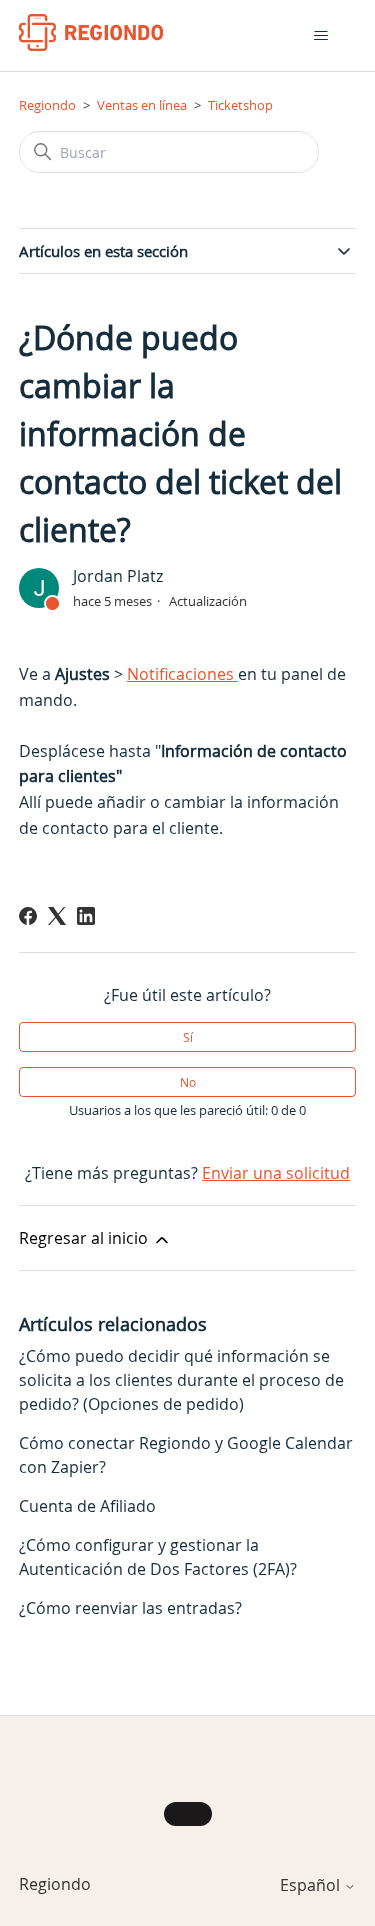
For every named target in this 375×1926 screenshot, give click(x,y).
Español (312, 1885)
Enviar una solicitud (276, 1173)
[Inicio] (91, 32)
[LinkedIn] (86, 916)
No (188, 1082)
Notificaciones (182, 674)
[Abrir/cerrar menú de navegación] (320, 36)
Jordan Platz (118, 576)
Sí (188, 1037)
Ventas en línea (142, 105)
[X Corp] (57, 916)
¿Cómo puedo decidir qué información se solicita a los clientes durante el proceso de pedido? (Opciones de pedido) (181, 1380)
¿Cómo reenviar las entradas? (130, 1608)
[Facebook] (28, 916)
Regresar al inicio (85, 1238)
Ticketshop (240, 105)
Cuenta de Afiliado (87, 1506)
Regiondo (47, 105)
